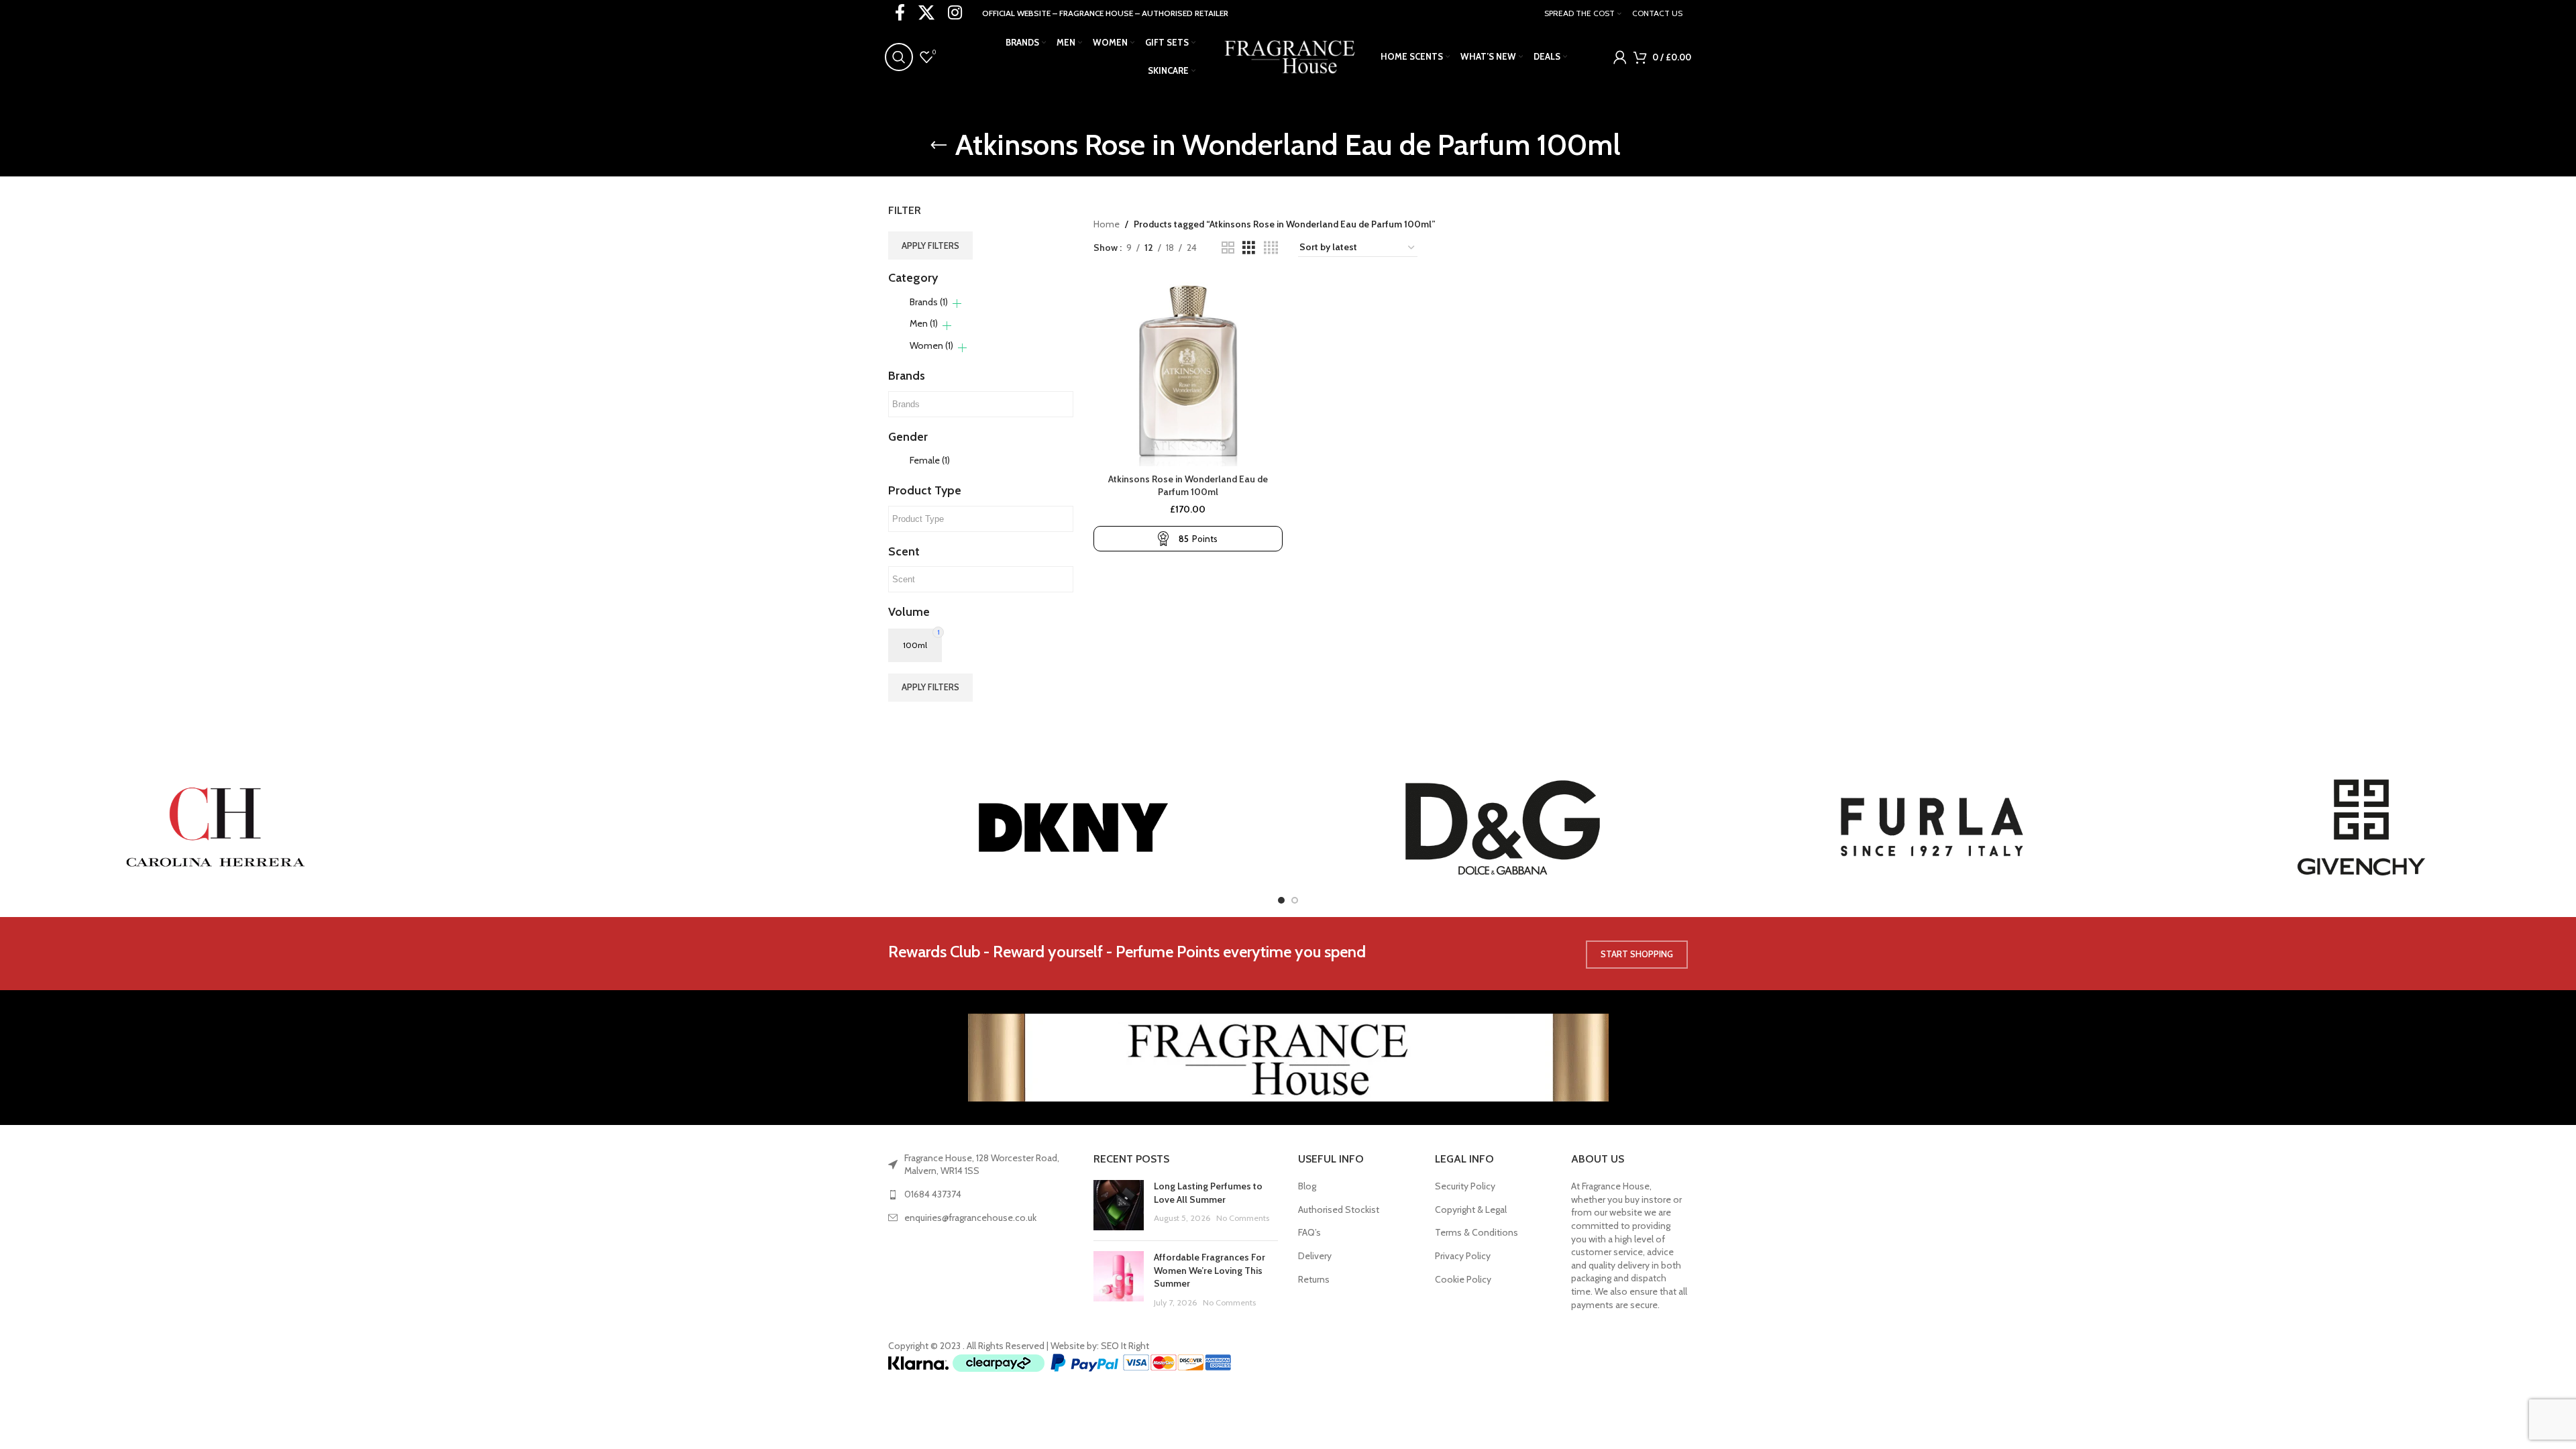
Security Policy (1465, 1186)
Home (1107, 224)
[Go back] (938, 146)
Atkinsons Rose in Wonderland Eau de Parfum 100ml (1188, 486)
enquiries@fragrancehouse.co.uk (970, 1218)
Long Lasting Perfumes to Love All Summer (1208, 1193)
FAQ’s (1309, 1232)
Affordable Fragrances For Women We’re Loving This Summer (1210, 1270)
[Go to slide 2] (1295, 900)
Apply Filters (930, 246)
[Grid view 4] (1271, 248)
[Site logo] (1288, 56)
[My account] (1620, 57)
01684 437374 (933, 1194)
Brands (929, 302)
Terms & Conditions (1477, 1232)
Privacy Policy (1463, 1256)
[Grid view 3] (1249, 248)
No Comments (1243, 1218)
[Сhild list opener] (957, 304)
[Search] (899, 57)
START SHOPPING (1637, 954)
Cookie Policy (1463, 1279)
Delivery (1315, 1256)
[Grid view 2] (1228, 248)
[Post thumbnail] (1119, 1205)
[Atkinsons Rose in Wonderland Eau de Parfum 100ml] (1188, 372)
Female (930, 460)
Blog (1307, 1186)
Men (924, 323)
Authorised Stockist (1339, 1210)
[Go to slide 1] (1281, 900)
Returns (1314, 1279)
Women (931, 345)
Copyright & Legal (1471, 1210)
